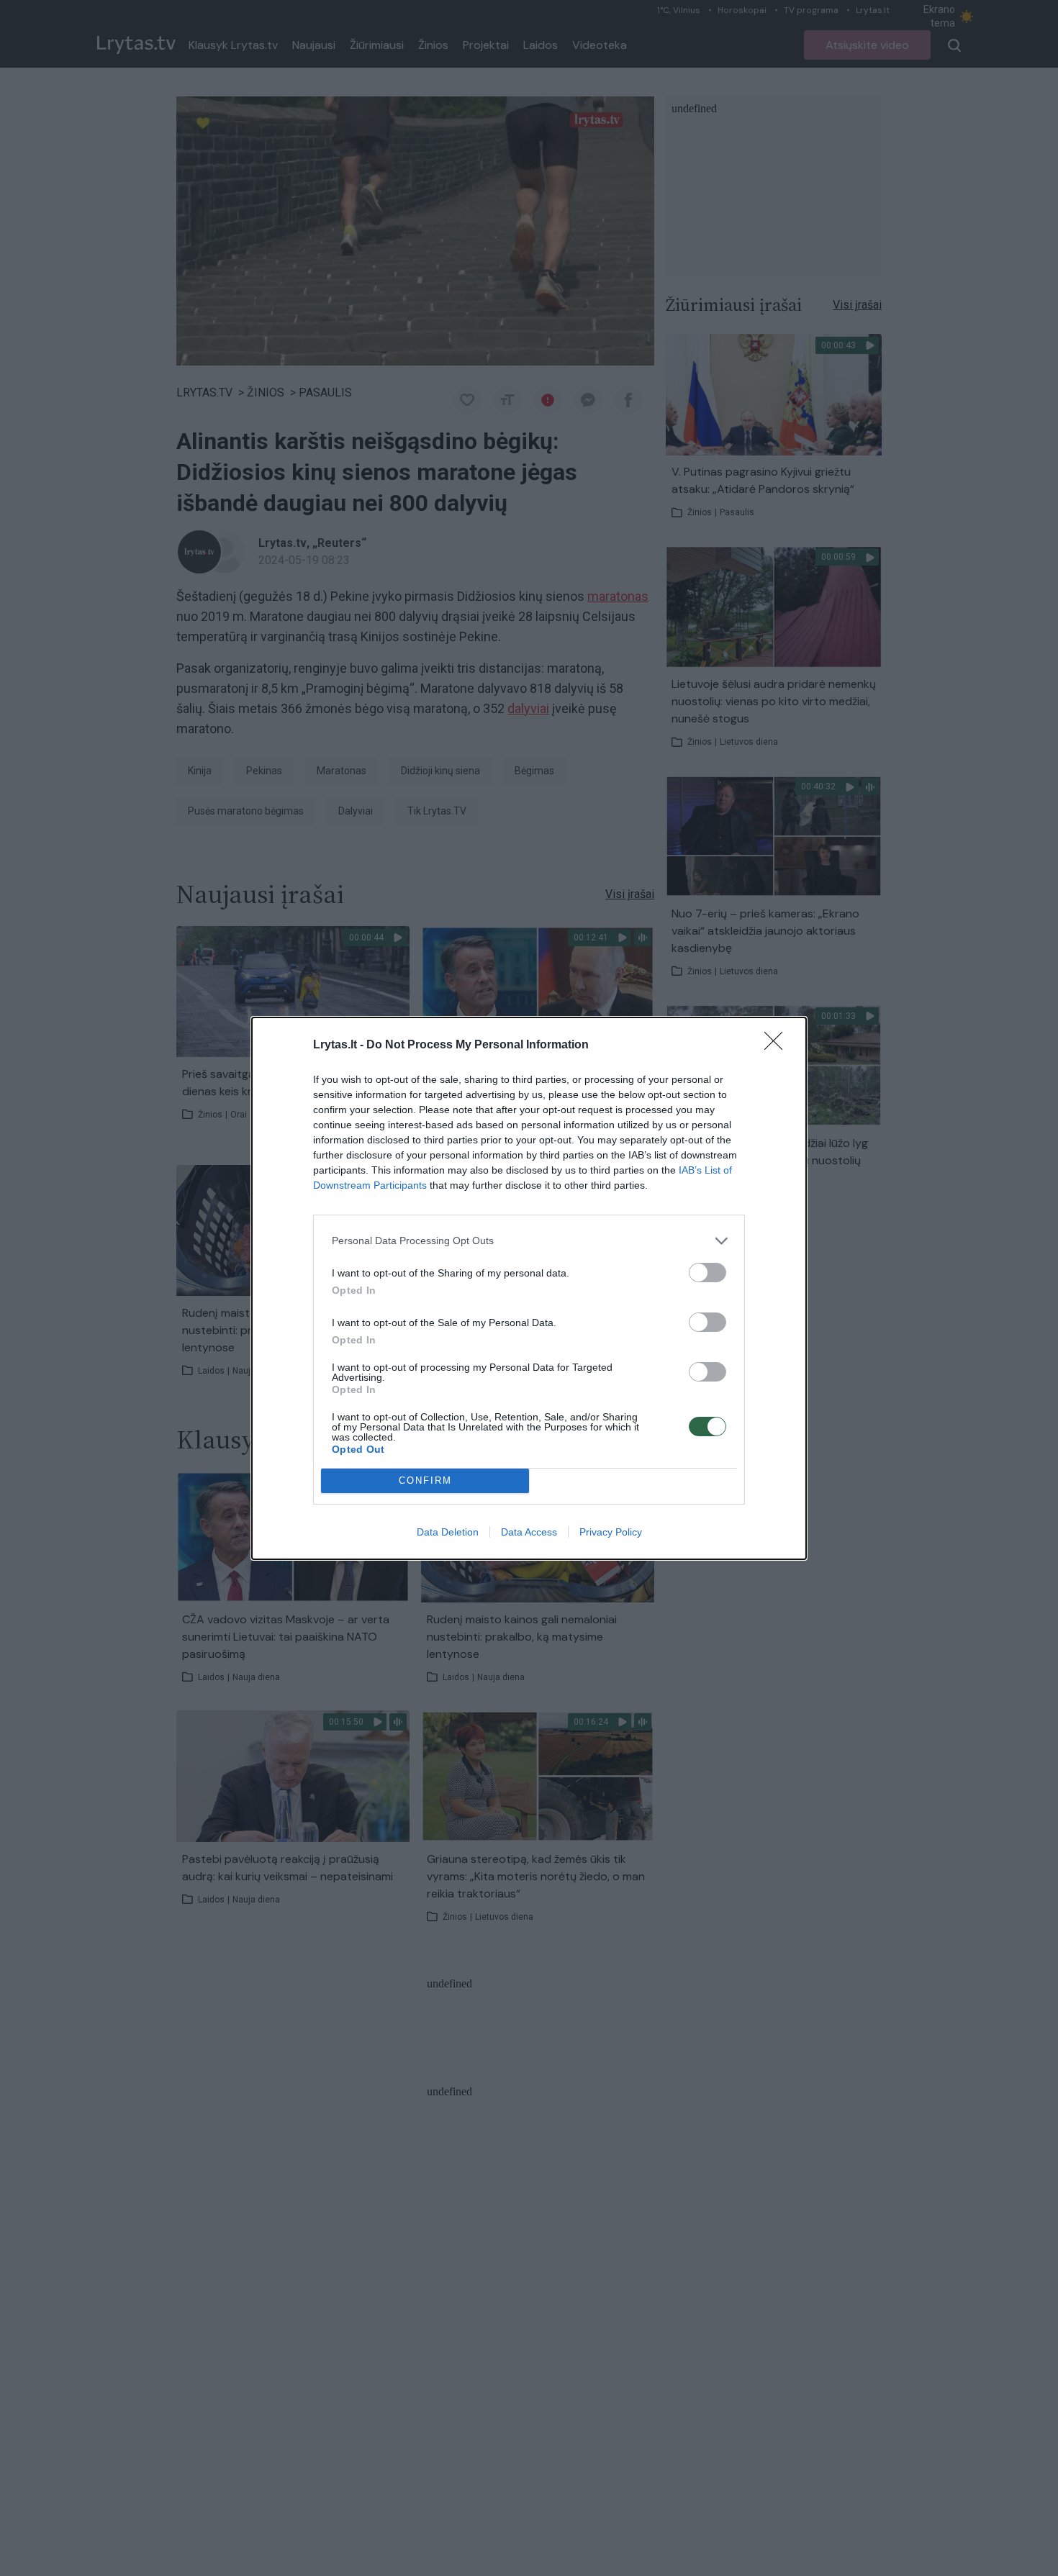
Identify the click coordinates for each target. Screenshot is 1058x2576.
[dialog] (529, 1288)
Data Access (529, 1532)
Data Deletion (448, 1532)
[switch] (707, 1273)
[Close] (778, 1046)
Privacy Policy (611, 1532)
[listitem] (529, 1241)
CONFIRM (425, 1480)
